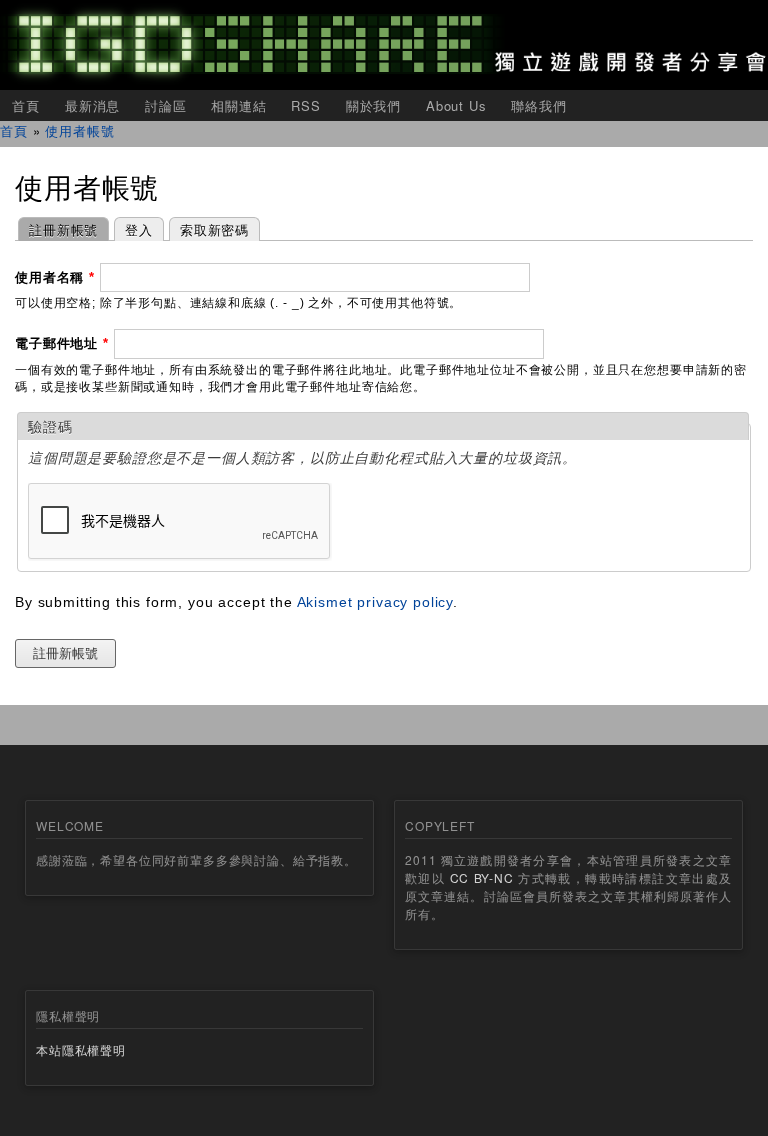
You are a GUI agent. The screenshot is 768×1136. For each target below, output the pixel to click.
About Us (456, 105)
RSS (306, 105)
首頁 (26, 105)
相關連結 (238, 105)
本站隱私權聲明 (81, 1049)
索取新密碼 (214, 229)
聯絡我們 (538, 105)
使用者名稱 (55, 277)
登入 (139, 229)
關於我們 (373, 105)
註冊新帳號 (58, 229)
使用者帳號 (79, 130)
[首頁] (384, 45)
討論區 (166, 105)
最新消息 (92, 105)
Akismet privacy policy (375, 602)
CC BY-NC (482, 877)
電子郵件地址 (62, 343)
